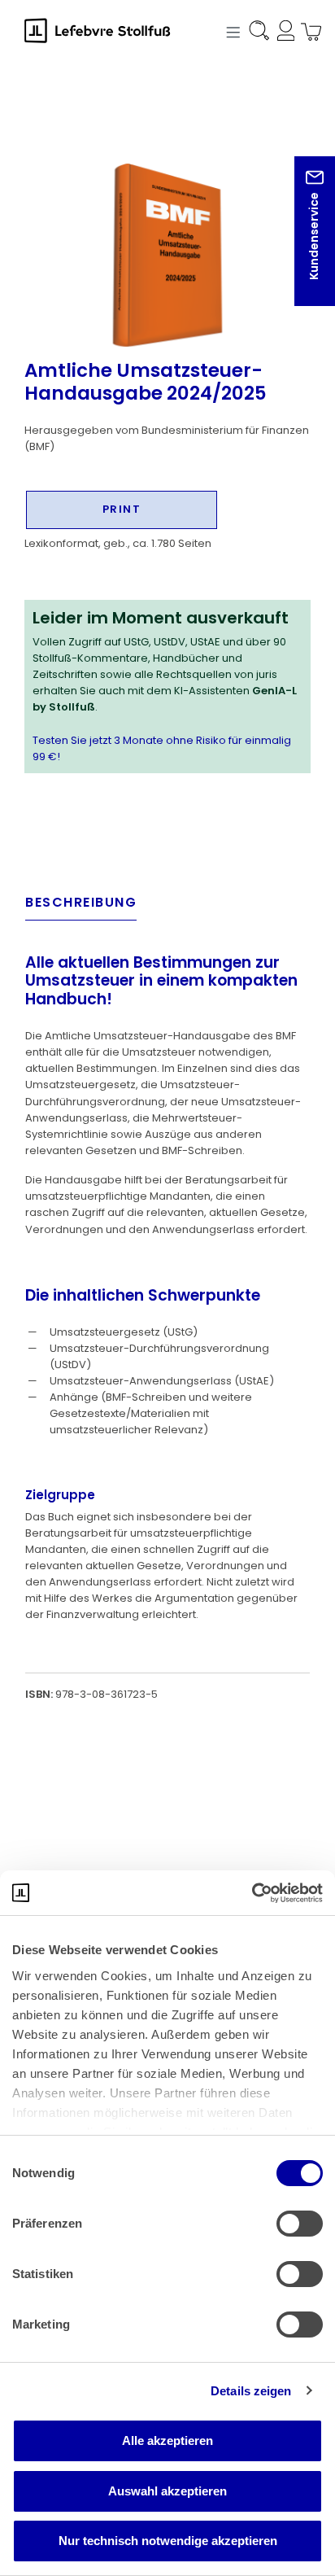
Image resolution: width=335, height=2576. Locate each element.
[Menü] (231, 31)
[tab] (81, 907)
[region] (167, 227)
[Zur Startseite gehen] (106, 30)
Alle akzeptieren (167, 2440)
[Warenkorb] (307, 33)
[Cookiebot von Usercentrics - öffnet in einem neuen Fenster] (252, 1893)
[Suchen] (258, 33)
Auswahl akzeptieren (167, 2491)
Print (122, 509)
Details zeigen (251, 2391)
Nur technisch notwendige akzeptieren (168, 2541)
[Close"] (302, 244)
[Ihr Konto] (283, 33)
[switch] (300, 2224)
